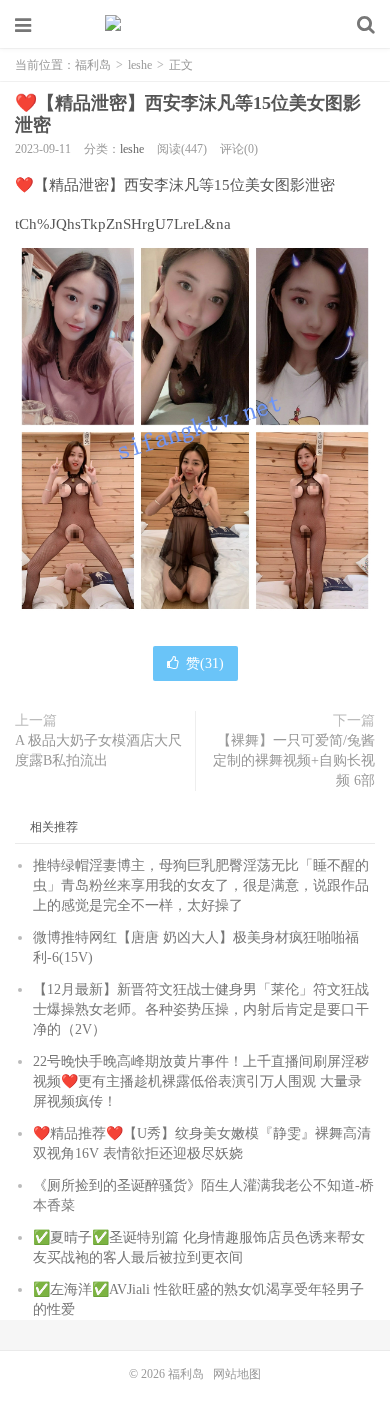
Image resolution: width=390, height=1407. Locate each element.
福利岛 (195, 25)
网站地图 (237, 1374)
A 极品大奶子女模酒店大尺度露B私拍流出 (98, 750)
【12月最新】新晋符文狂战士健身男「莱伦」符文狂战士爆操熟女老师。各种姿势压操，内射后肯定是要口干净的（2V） (201, 1009)
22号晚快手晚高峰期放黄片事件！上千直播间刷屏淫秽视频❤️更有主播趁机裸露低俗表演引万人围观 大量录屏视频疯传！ (201, 1081)
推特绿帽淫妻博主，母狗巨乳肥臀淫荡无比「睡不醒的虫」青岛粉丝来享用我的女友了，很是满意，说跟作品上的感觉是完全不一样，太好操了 (201, 885)
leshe (140, 65)
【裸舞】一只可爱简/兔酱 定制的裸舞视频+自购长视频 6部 (294, 760)
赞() (205, 663)
